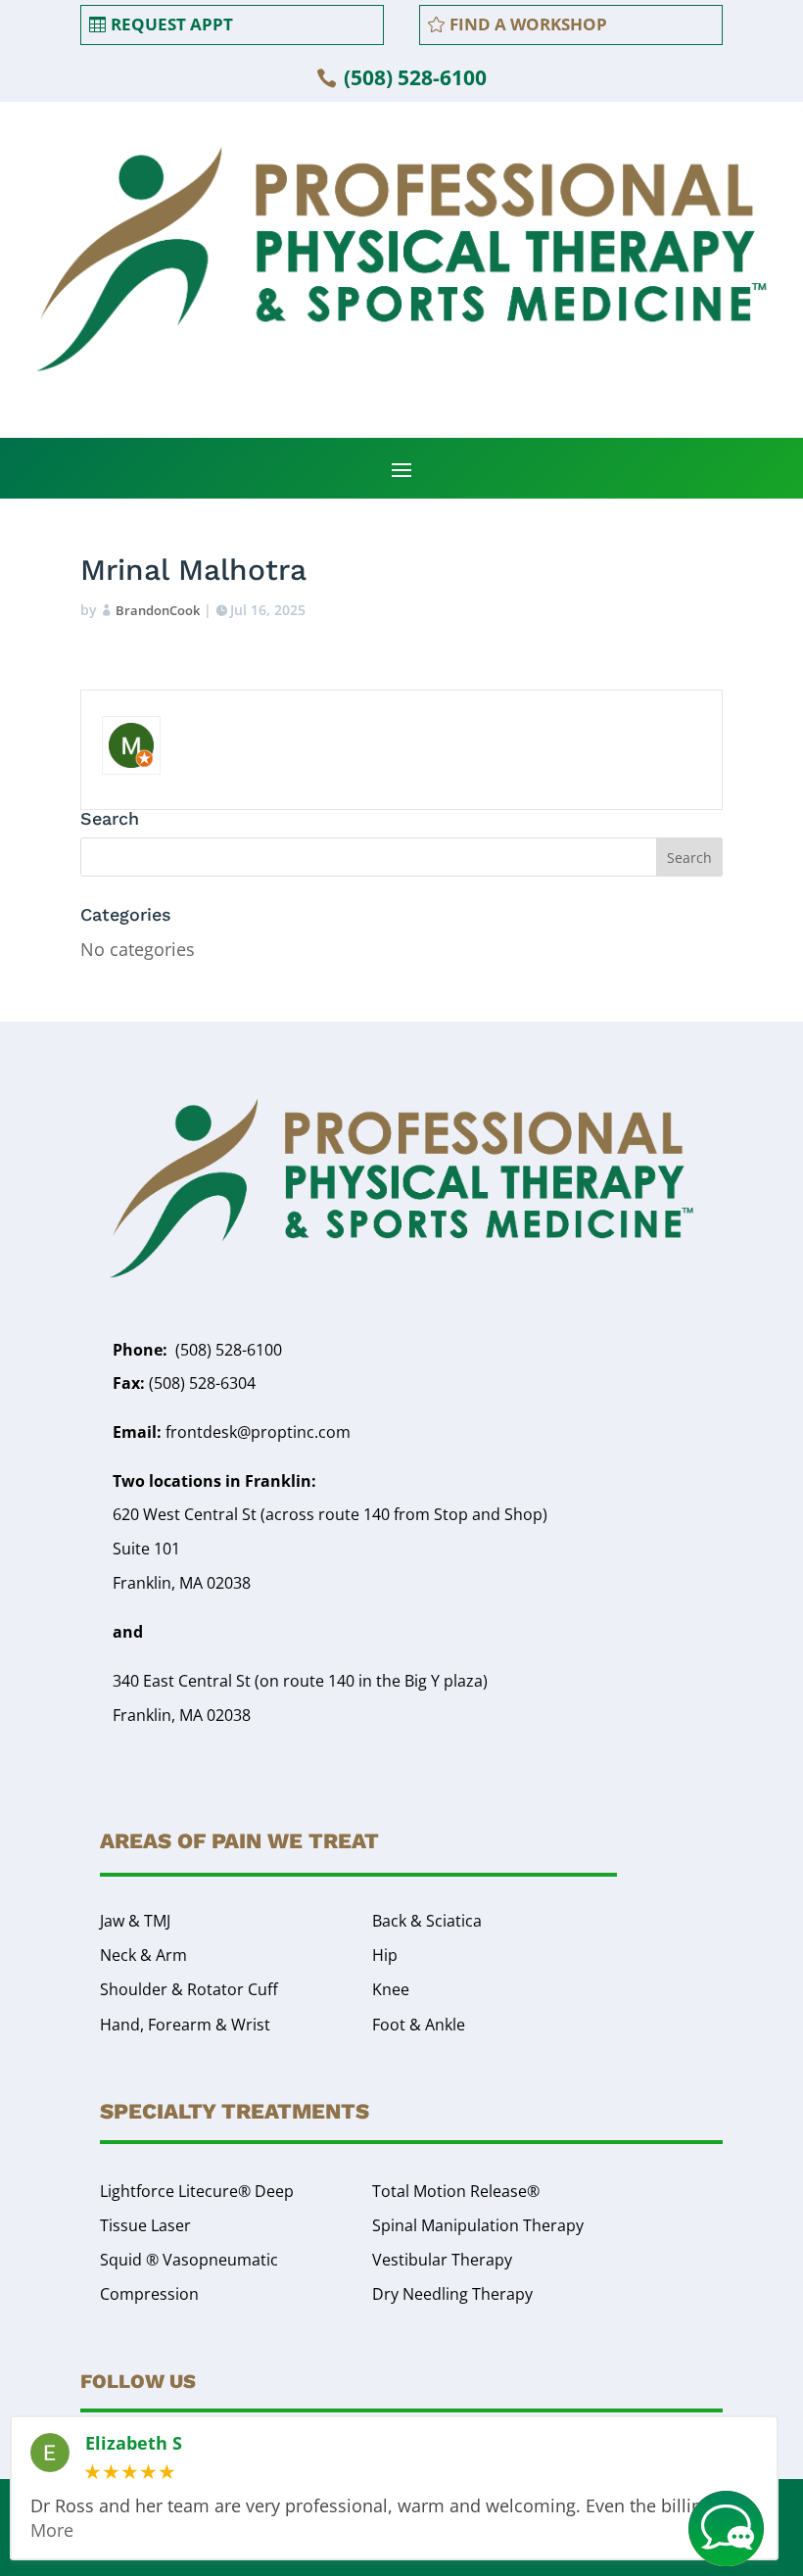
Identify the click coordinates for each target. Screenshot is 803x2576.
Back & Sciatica (427, 1921)
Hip (385, 1955)
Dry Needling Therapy (452, 2294)
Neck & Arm (143, 1955)
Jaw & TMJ (135, 1921)
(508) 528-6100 (415, 77)
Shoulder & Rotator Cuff (189, 1989)
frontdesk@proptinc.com (232, 1432)
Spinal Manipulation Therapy (478, 2225)
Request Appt (172, 24)
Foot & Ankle (419, 2025)
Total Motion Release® (456, 2191)
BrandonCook (158, 610)
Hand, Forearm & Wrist (185, 2025)
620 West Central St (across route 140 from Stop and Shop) (330, 1514)
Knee (391, 1989)
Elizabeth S (134, 2444)
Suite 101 (146, 1549)
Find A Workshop (528, 24)
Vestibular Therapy (442, 2260)
